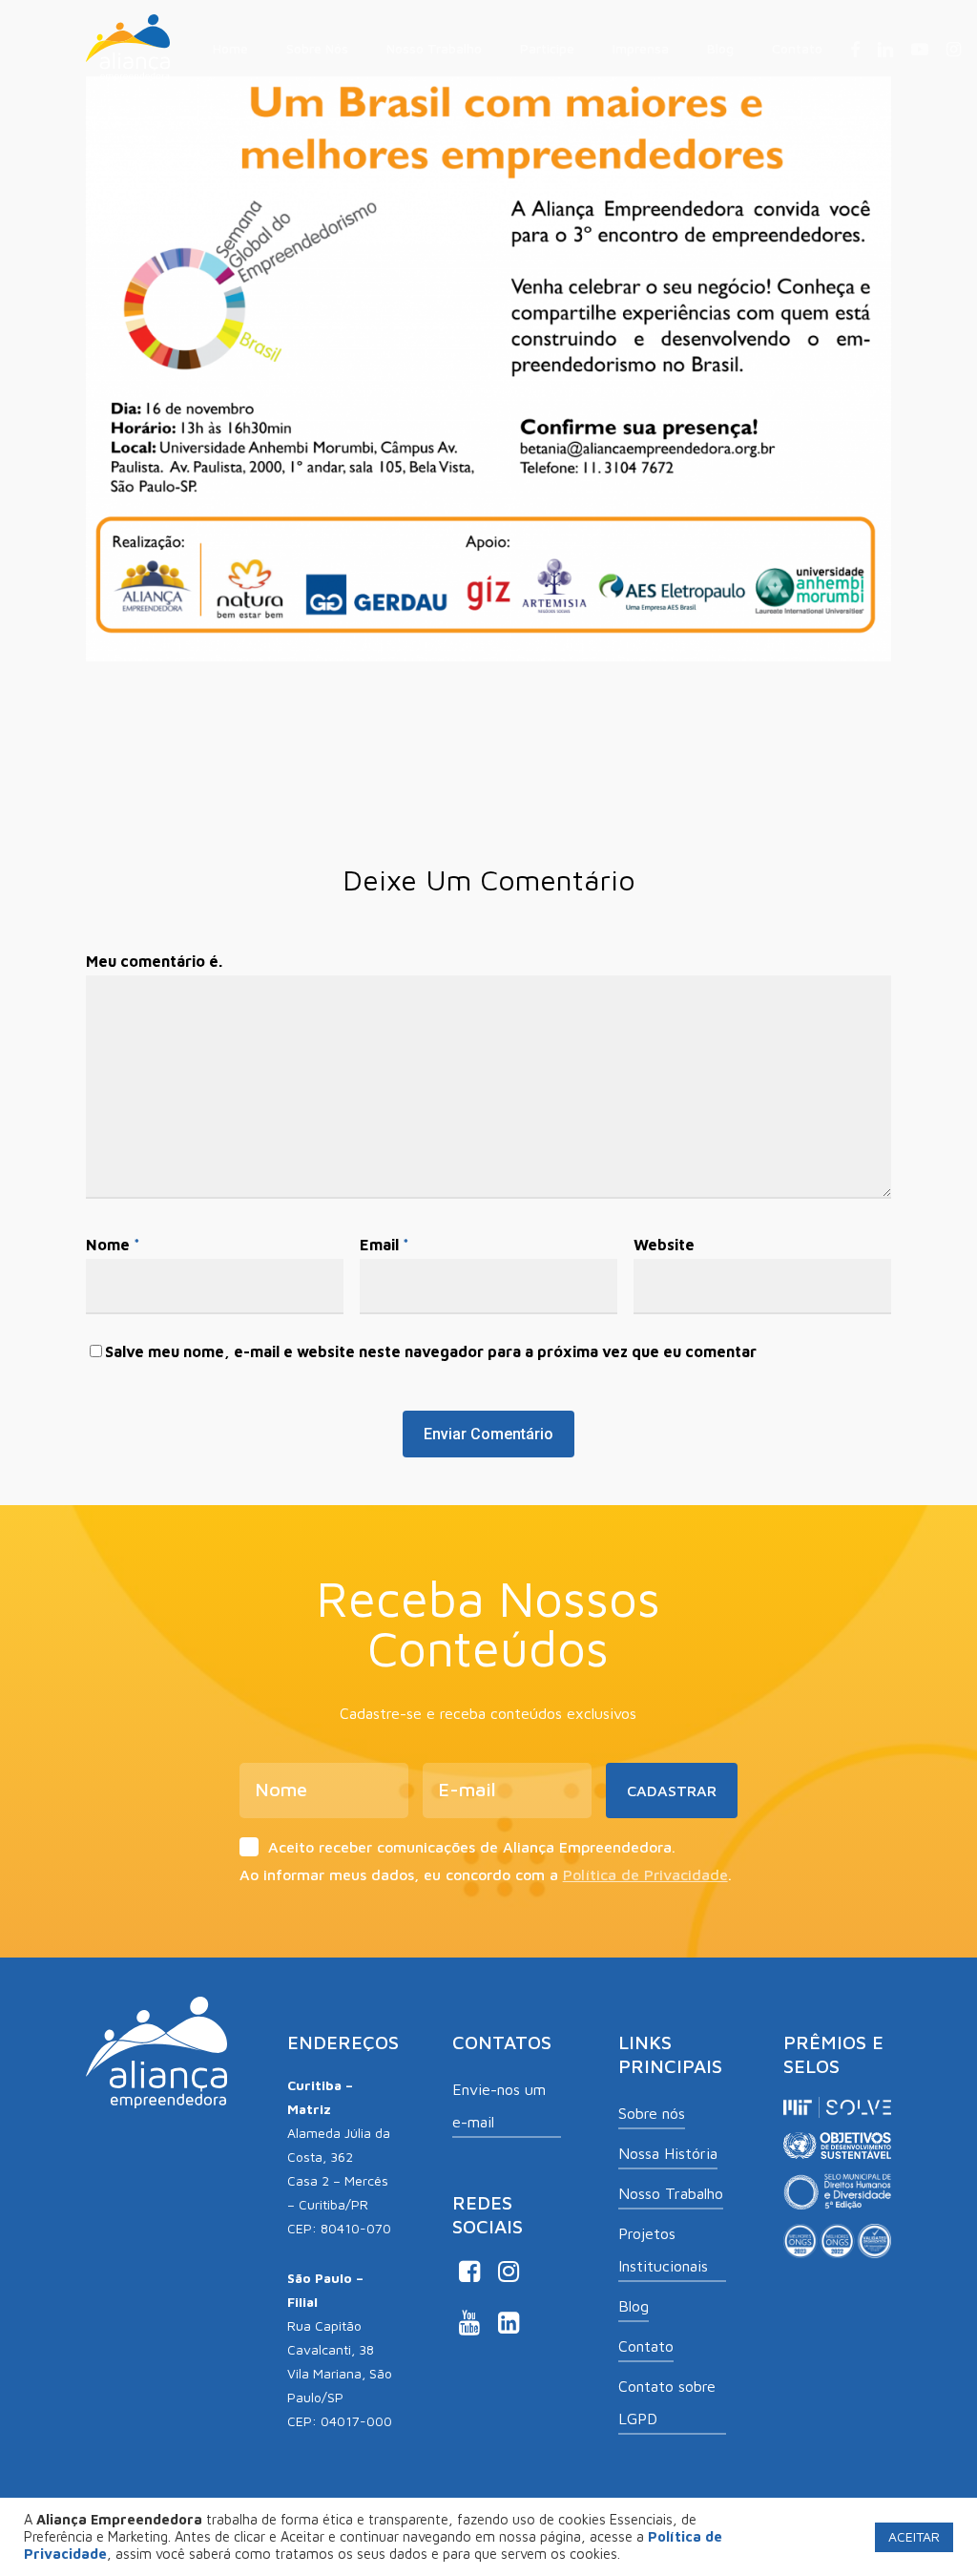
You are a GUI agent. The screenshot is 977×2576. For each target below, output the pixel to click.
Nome (113, 1245)
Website (664, 1245)
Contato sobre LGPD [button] (667, 2402)
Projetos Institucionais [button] (663, 2250)
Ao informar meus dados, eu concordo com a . (486, 1874)
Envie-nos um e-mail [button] (499, 2105)
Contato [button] (646, 2346)
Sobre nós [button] (652, 2113)
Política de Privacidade (645, 1874)
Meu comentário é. (154, 961)
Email (385, 1245)
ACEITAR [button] (914, 2536)
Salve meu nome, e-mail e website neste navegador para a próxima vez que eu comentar (431, 1351)
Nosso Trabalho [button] (671, 2193)
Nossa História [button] (668, 2153)
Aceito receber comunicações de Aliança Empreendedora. (472, 1847)
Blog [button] (634, 2306)
